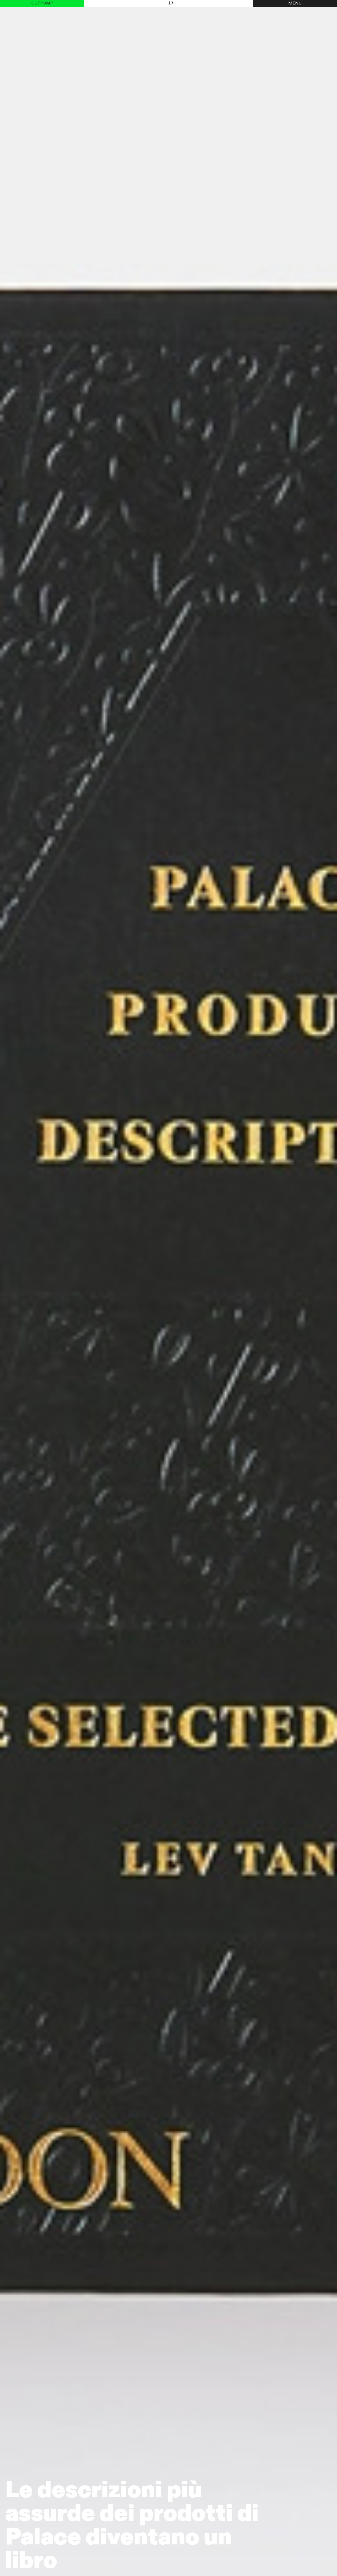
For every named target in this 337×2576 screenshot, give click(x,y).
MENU (295, 3)
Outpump (42, 3)
